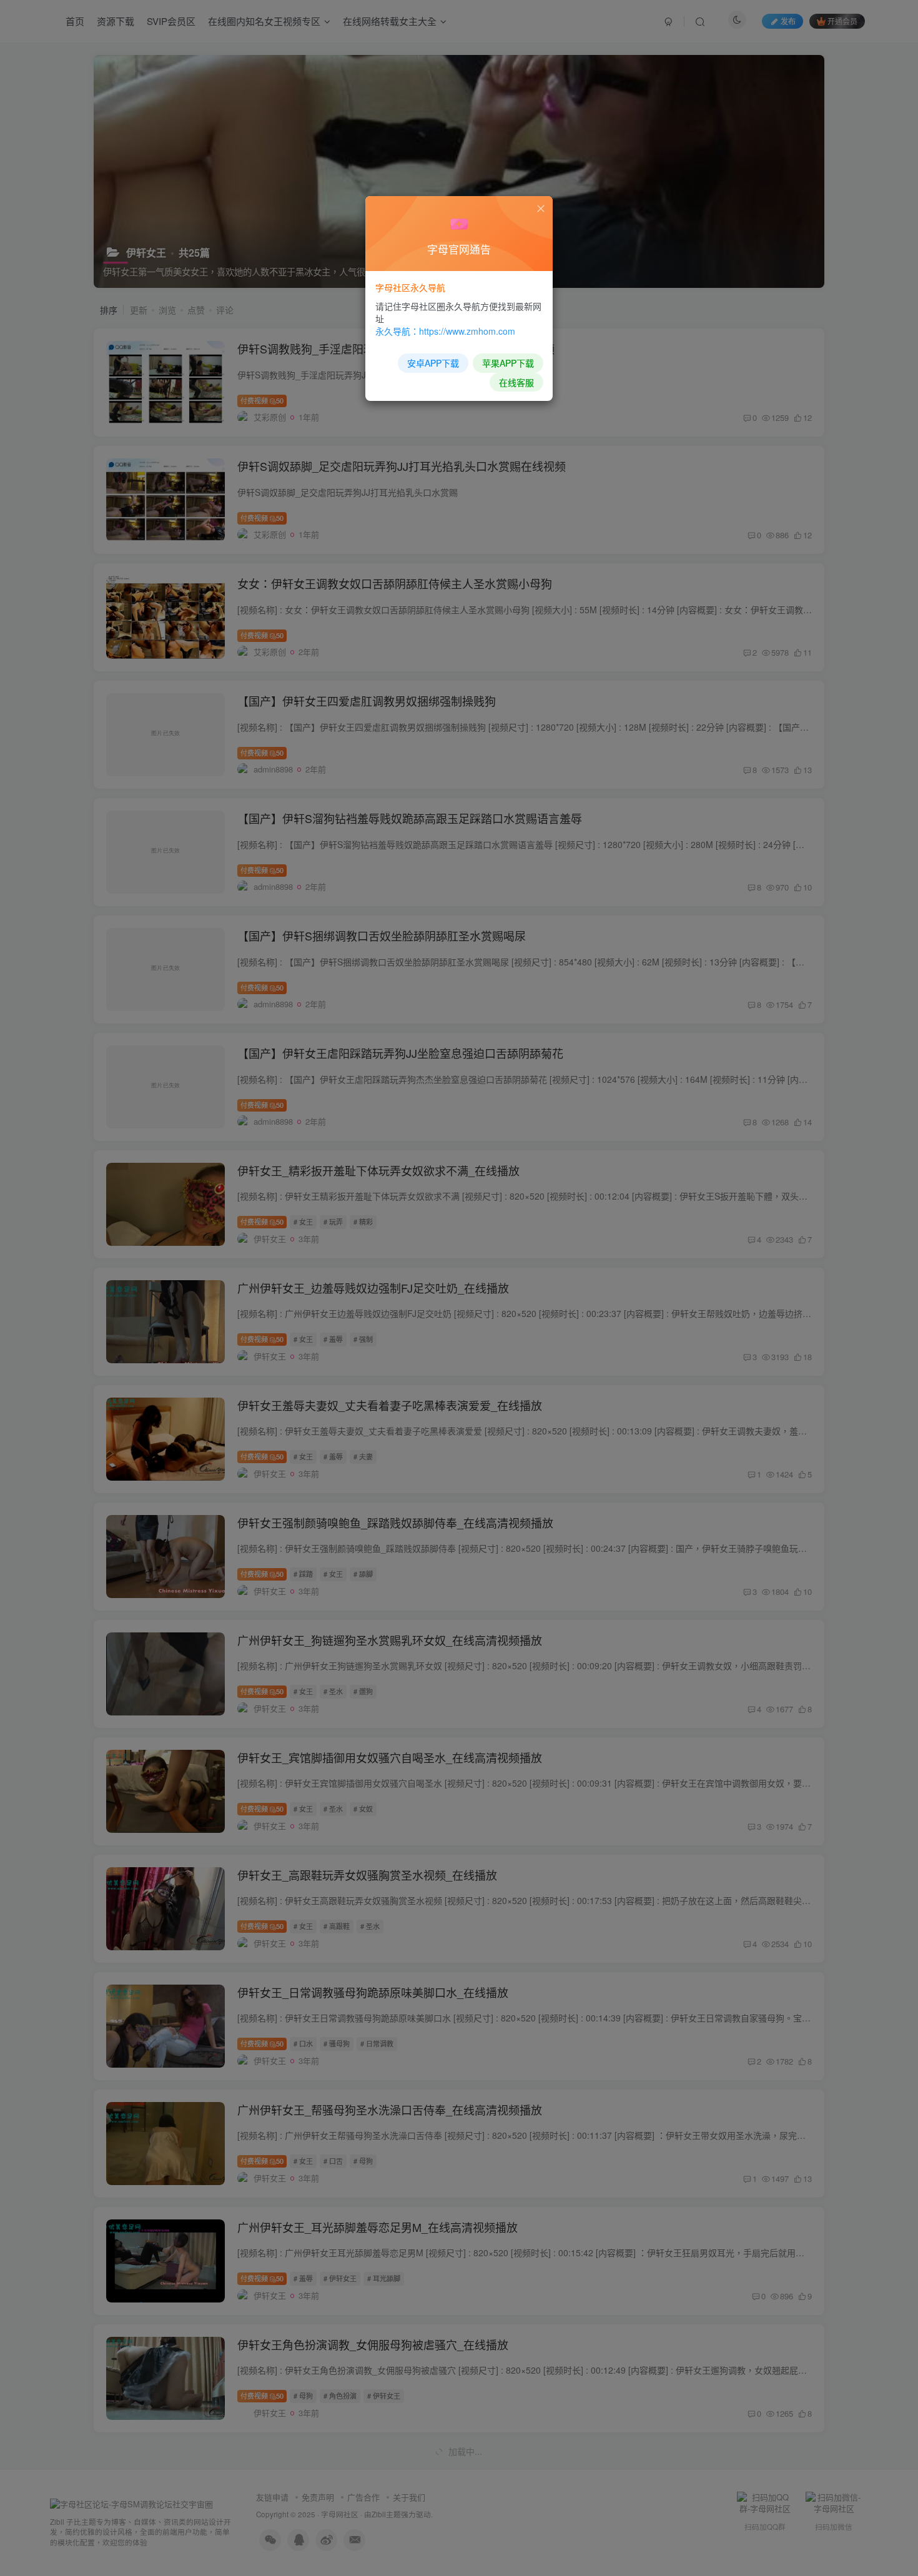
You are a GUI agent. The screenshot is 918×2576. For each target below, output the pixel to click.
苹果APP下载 (508, 363)
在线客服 (516, 382)
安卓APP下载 (433, 363)
